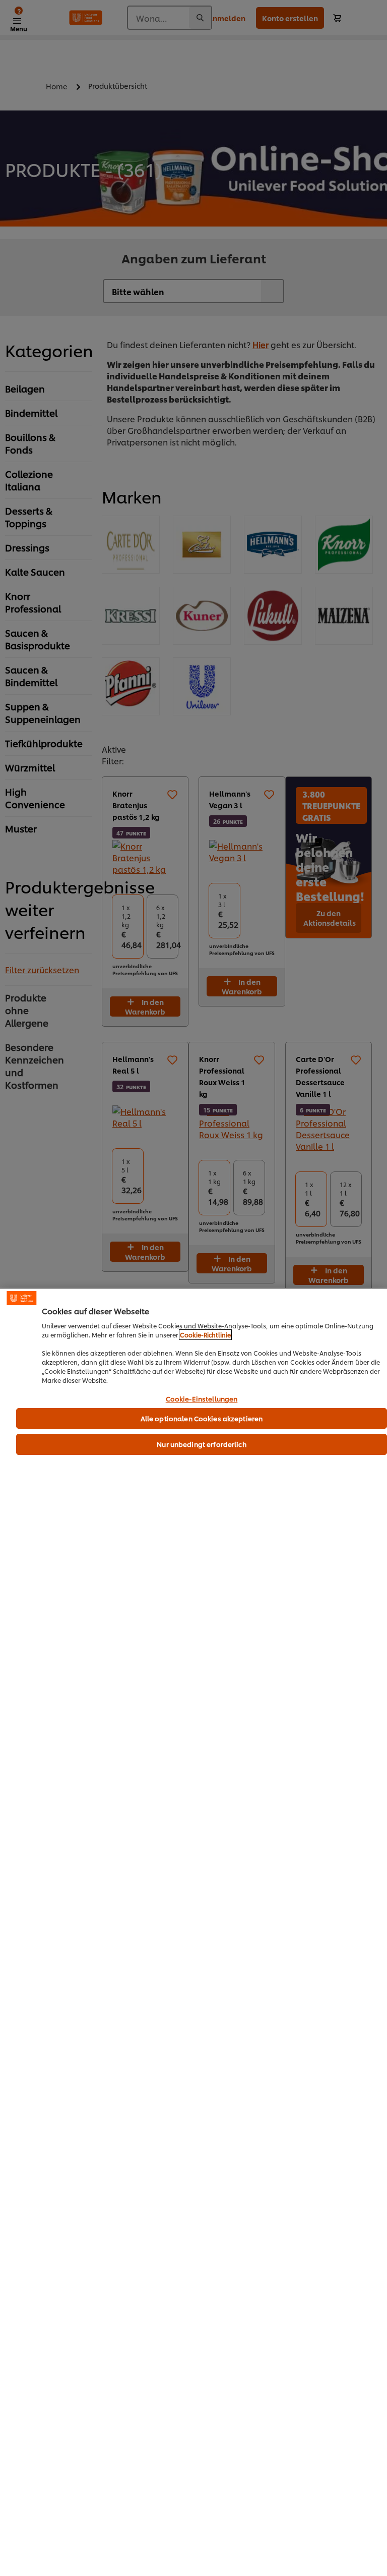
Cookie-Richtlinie (205, 1335)
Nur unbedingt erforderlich (201, 1444)
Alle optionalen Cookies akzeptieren (202, 1418)
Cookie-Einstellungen (202, 1399)
